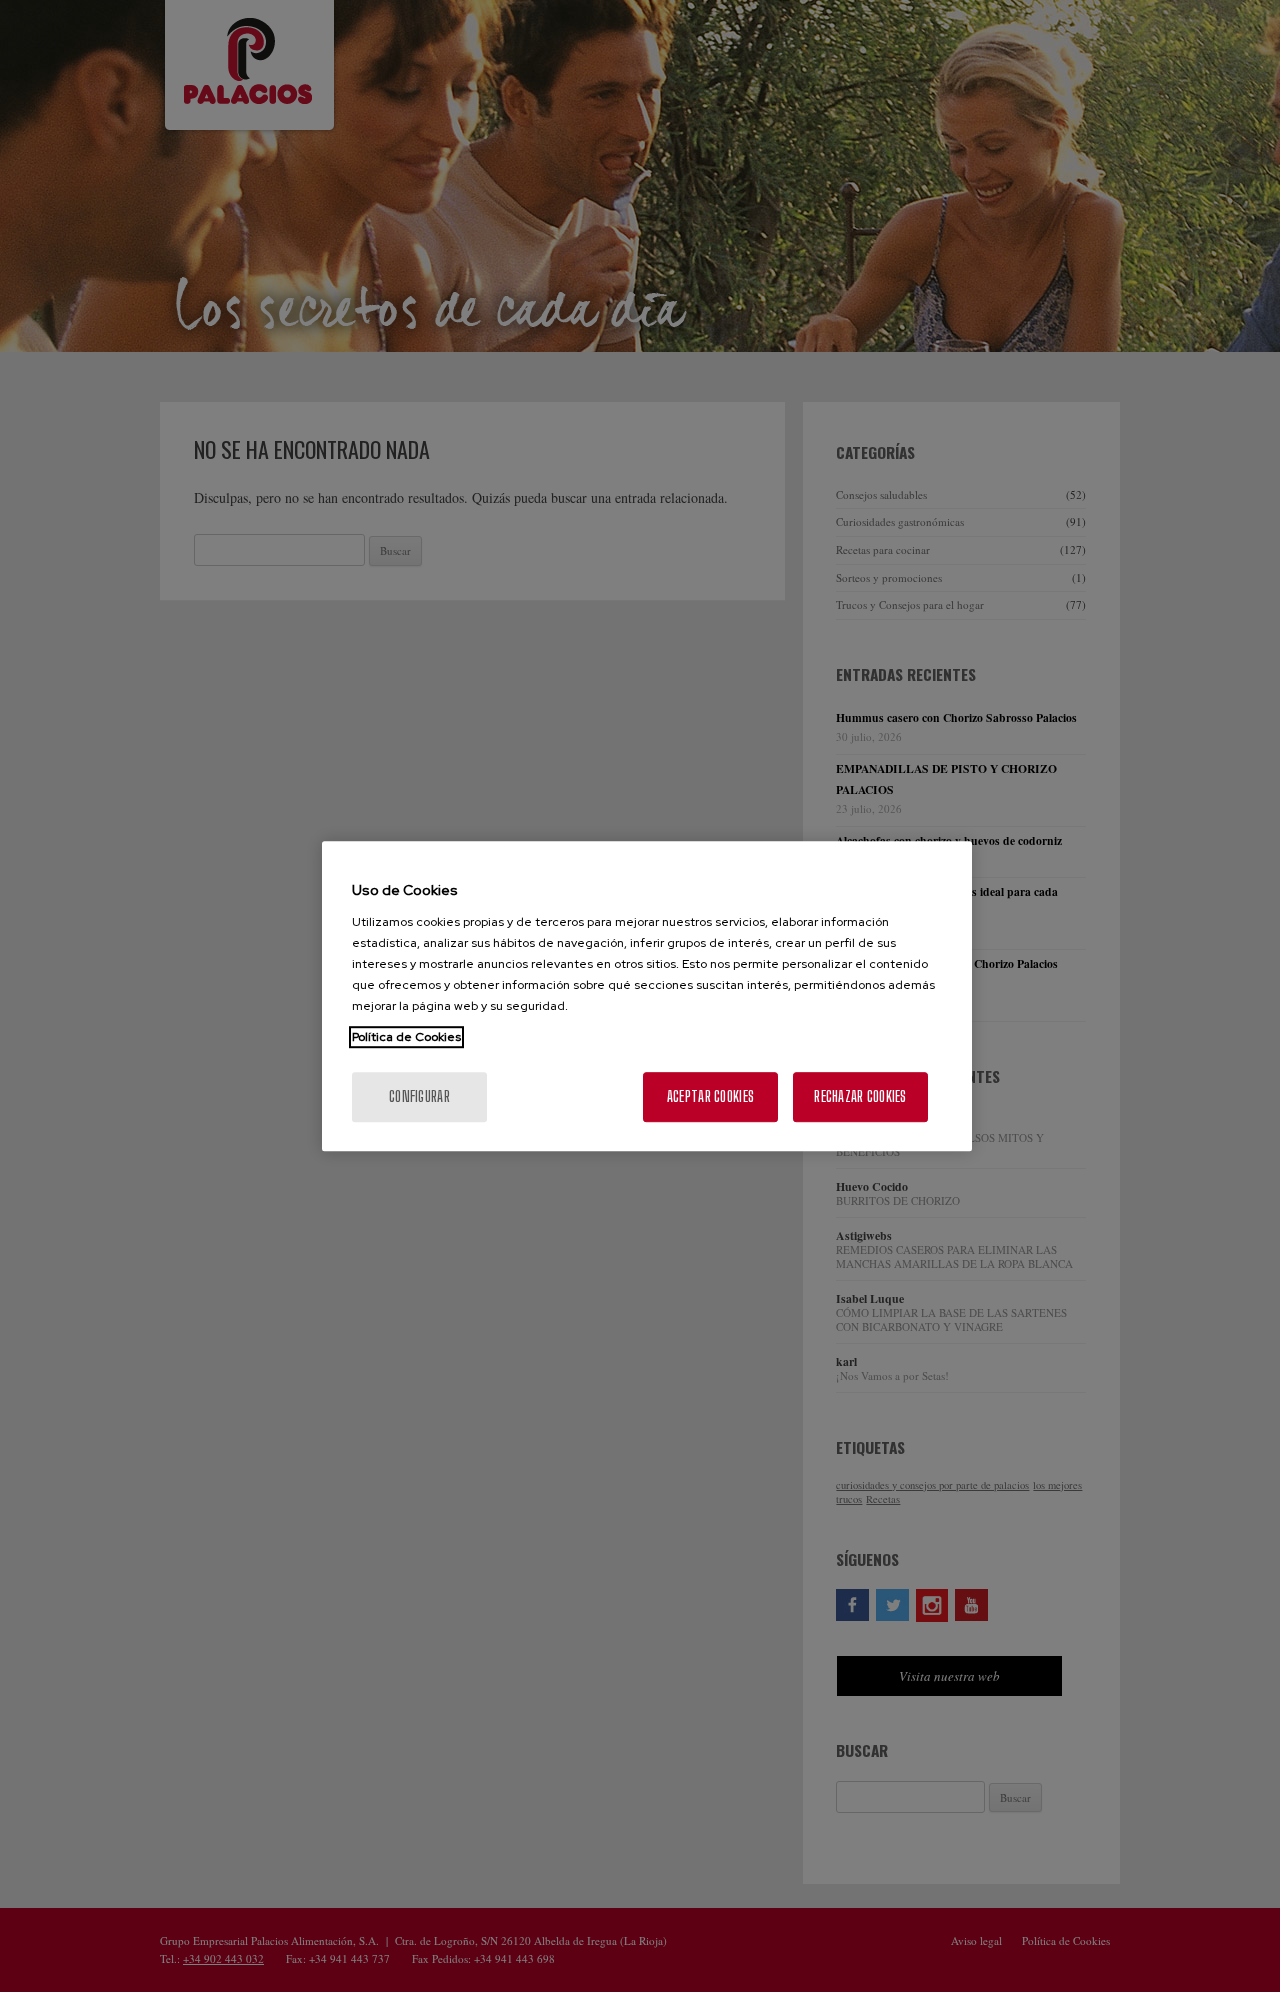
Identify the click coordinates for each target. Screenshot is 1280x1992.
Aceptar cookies (710, 1096)
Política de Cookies (406, 1037)
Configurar (419, 1096)
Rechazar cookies (860, 1096)
